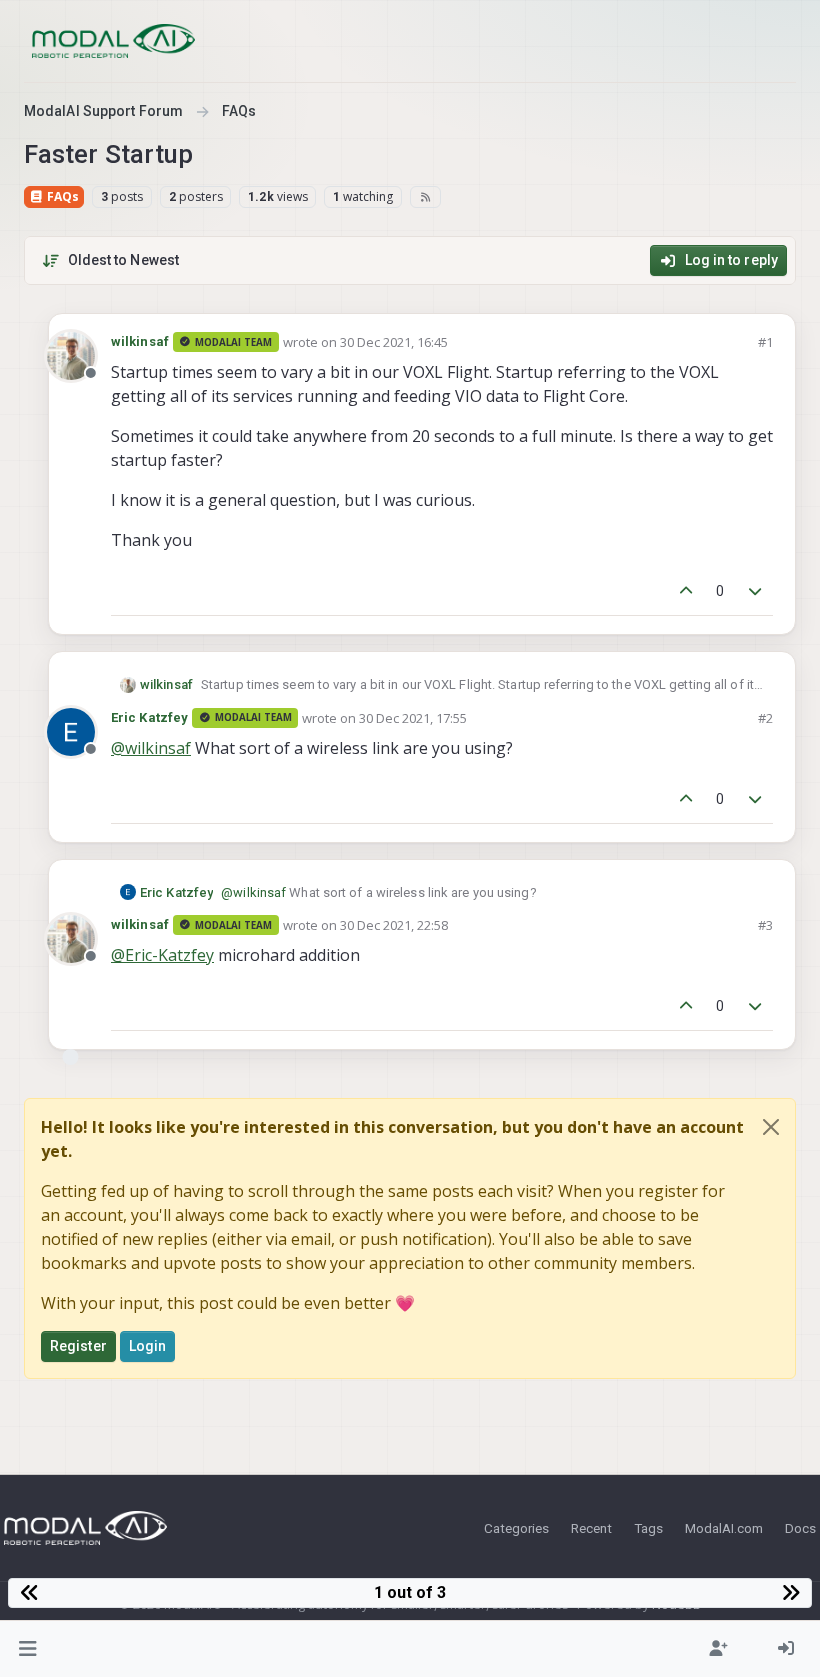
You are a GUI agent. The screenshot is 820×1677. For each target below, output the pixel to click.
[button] (28, 1649)
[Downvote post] (756, 591)
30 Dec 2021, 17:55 (413, 718)
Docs (800, 1528)
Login (148, 1346)
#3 (765, 925)
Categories (516, 1528)
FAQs (61, 196)
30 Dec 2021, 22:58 (394, 925)
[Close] (771, 1127)
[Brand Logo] (113, 41)
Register (78, 1346)
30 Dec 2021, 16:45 (394, 342)
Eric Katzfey (149, 717)
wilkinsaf (140, 341)
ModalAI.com (724, 1528)
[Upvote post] (686, 591)
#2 (765, 718)
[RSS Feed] (425, 197)
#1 (765, 342)
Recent (591, 1528)
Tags (648, 1528)
